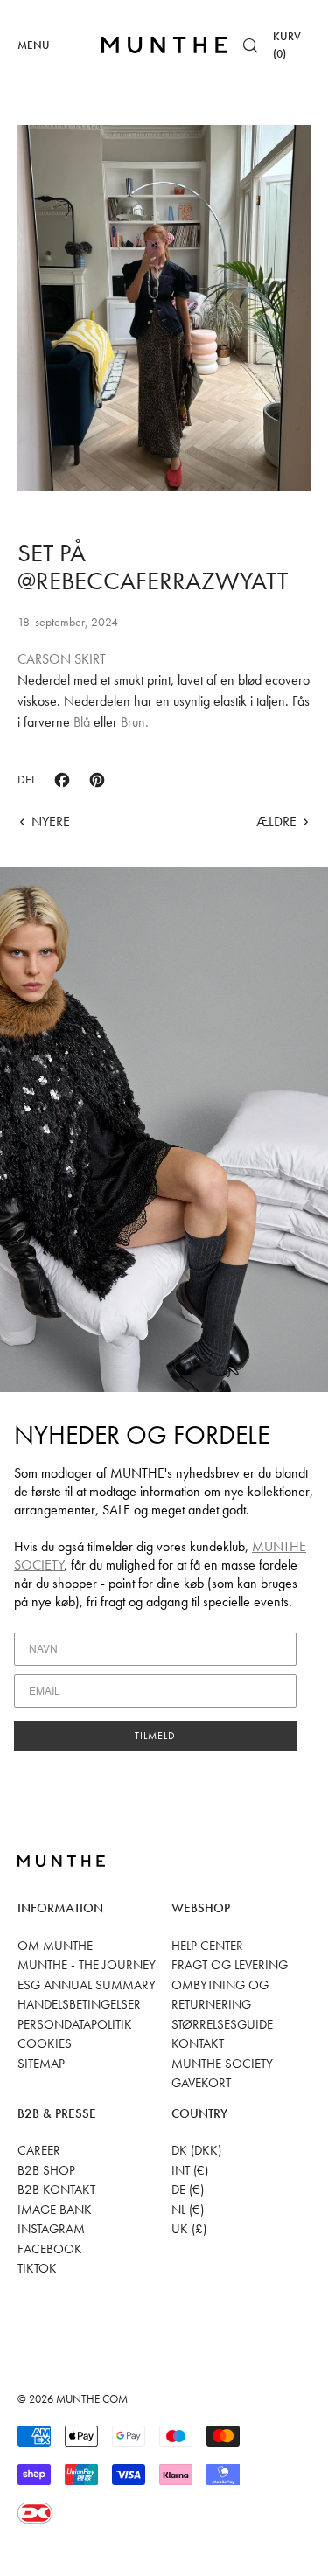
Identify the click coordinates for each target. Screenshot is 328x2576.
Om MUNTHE (55, 1946)
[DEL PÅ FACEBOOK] (62, 780)
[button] (250, 45)
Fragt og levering (230, 1965)
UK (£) (189, 2229)
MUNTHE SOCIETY (222, 2064)
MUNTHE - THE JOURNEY (87, 1965)
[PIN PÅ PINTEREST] (97, 780)
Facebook (50, 2249)
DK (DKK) (196, 2150)
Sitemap (41, 2064)
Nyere (51, 822)
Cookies (45, 2043)
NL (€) (188, 2210)
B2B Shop (46, 2170)
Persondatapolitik (75, 2024)
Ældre (276, 822)
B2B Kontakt (56, 2190)
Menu (34, 45)
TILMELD (155, 1736)
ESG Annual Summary (87, 1985)
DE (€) (188, 2190)
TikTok (37, 2268)
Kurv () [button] (287, 45)
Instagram (51, 2229)
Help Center (207, 1946)
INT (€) (190, 2170)
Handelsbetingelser (79, 2004)
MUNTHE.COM (92, 2399)
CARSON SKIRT (62, 659)
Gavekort (201, 2083)
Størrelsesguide (222, 2024)
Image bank (55, 2210)
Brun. (135, 722)
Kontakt (198, 2043)
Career (39, 2150)
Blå (82, 722)
